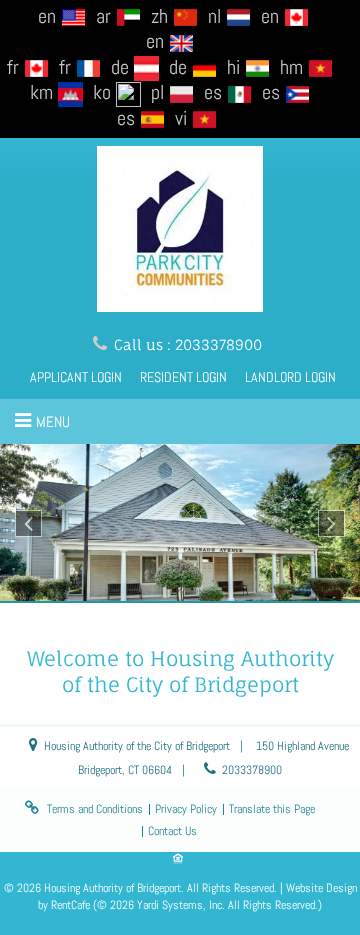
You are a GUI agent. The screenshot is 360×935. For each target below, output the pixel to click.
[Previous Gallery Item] (28, 523)
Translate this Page (272, 809)
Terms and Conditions (95, 809)
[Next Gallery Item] (331, 523)
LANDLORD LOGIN (290, 377)
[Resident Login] (183, 377)
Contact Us (172, 831)
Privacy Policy (186, 809)
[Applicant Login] (76, 377)
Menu (53, 421)
